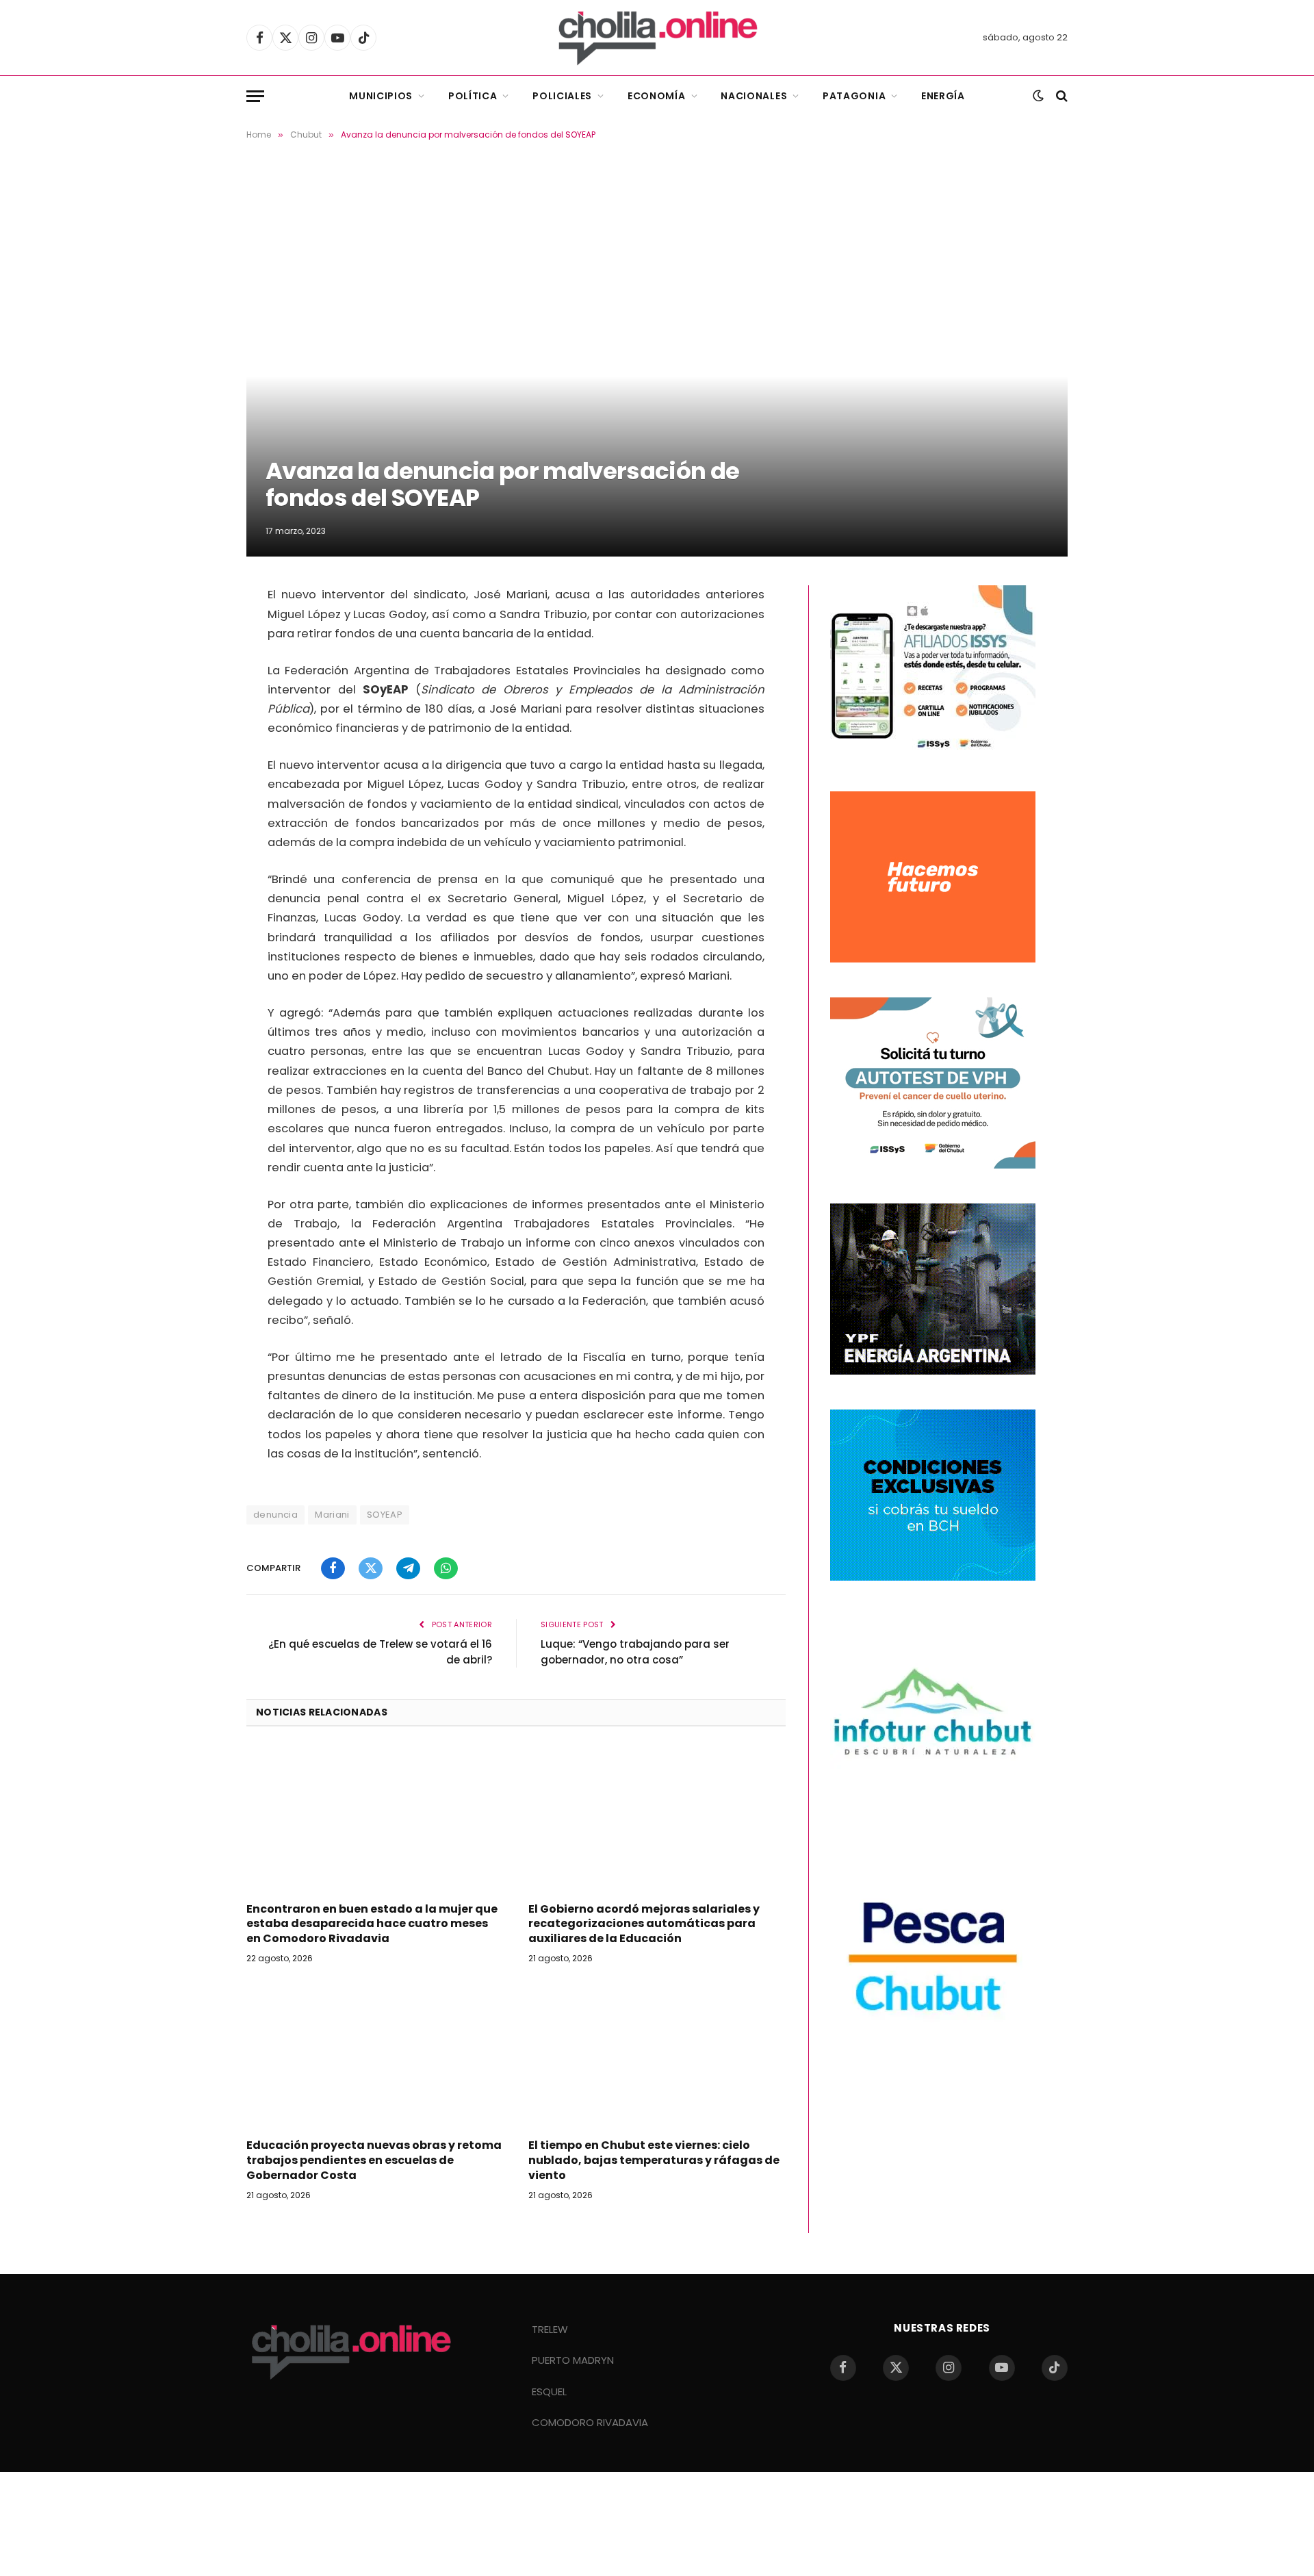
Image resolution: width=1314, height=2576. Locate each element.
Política (473, 96)
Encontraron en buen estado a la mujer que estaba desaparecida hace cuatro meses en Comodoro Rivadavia (372, 1924)
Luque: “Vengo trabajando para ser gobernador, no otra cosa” (635, 1652)
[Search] (1060, 96)
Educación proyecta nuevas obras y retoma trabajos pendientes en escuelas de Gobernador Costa (374, 2160)
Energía (943, 96)
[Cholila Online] (657, 38)
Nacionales (754, 96)
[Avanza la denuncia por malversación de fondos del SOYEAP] (657, 360)
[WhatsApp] (198, 707)
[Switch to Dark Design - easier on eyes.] (1038, 96)
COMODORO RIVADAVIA (590, 2422)
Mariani (332, 1515)
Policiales (562, 96)
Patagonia (854, 96)
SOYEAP (385, 1515)
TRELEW (550, 2329)
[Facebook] (198, 602)
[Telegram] (198, 672)
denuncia (275, 1515)
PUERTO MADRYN (573, 2360)
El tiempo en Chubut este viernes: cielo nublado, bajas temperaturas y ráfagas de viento (654, 2160)
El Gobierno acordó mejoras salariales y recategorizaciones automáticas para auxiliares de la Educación (644, 1924)
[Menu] (255, 96)
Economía (657, 96)
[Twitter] (198, 637)
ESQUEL (549, 2392)
